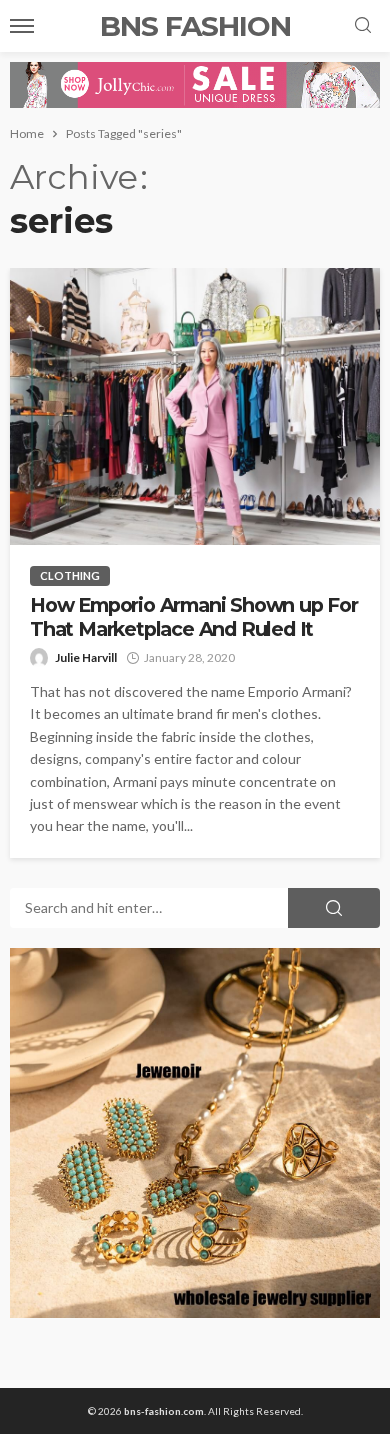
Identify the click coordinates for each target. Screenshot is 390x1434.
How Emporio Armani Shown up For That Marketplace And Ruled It (194, 617)
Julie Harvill (86, 657)
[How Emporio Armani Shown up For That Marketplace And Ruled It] (195, 407)
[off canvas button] (22, 26)
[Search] (363, 26)
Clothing (70, 575)
